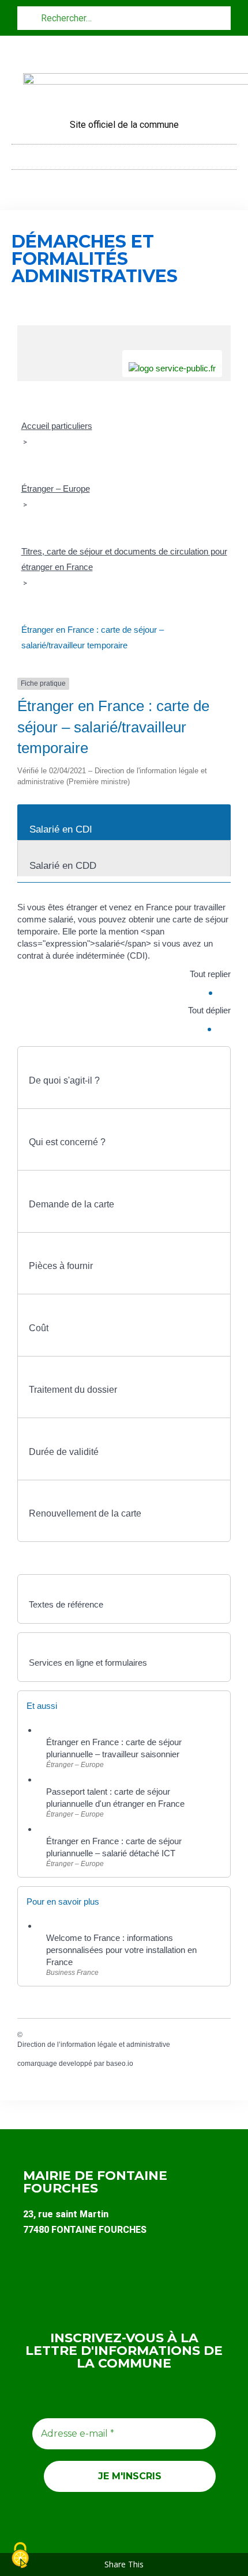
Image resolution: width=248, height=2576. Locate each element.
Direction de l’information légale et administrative (94, 2045)
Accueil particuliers (57, 426)
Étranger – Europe (56, 489)
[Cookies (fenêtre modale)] (20, 2556)
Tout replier (210, 974)
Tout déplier (209, 1010)
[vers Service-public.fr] (172, 364)
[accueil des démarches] (124, 331)
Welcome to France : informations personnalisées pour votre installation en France (121, 1950)
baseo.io (120, 2064)
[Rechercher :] (124, 18)
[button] (124, 154)
